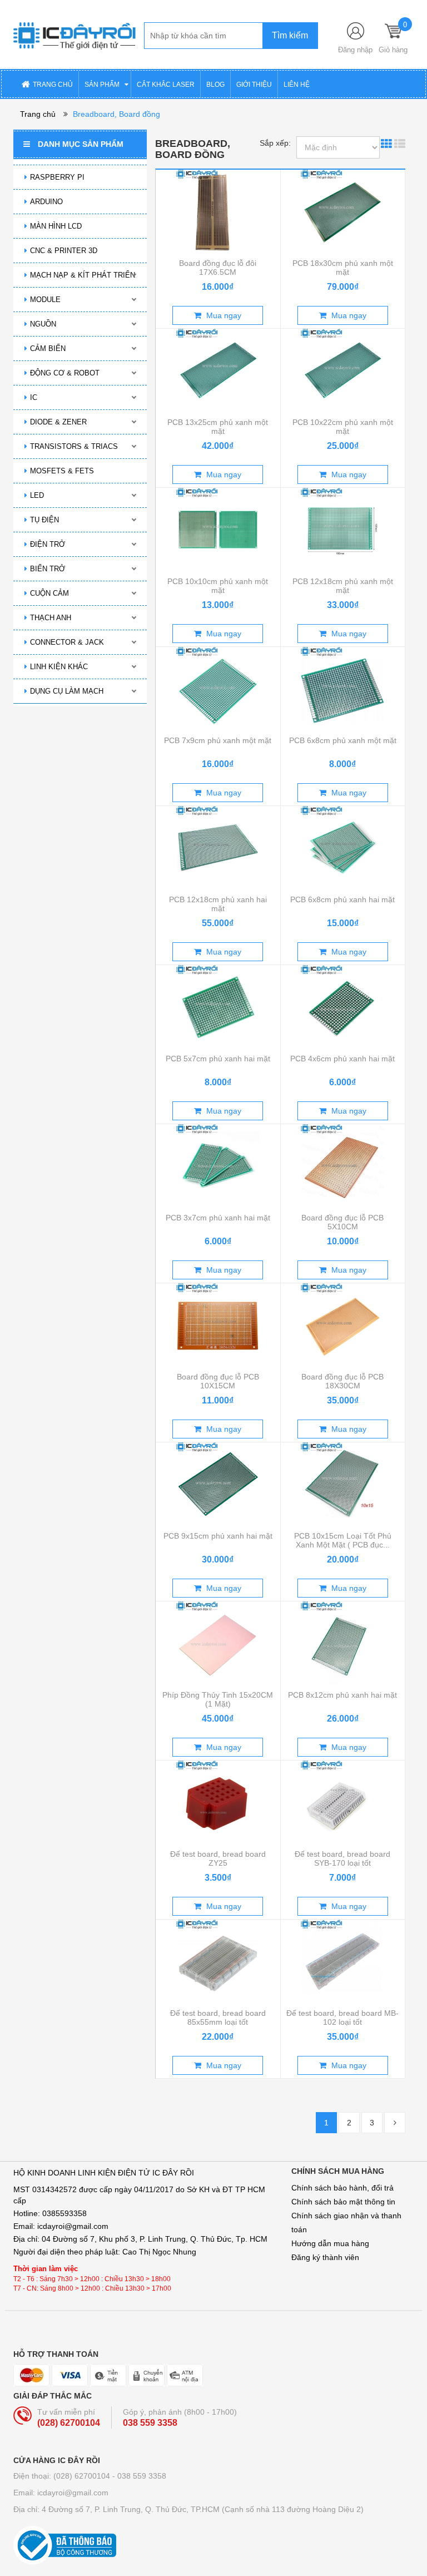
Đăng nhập (355, 50)
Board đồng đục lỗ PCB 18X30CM (342, 1381)
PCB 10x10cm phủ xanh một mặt (218, 586)
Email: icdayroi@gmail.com (61, 2493)
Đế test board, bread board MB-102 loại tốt (342, 2018)
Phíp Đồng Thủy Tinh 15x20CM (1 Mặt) (218, 1699)
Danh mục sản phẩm (81, 144)
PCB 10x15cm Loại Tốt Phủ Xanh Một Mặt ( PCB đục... (343, 1540)
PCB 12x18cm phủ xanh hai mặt (218, 904)
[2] (395, 2123)
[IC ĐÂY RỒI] (75, 34)
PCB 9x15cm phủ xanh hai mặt (218, 1536)
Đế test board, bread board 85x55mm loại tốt (218, 2018)
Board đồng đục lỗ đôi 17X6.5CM (218, 268)
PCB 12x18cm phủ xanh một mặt (343, 586)
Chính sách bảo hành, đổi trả (342, 2188)
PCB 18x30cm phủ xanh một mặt (343, 268)
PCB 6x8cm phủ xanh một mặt (343, 740)
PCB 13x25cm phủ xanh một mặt (218, 427)
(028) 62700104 (69, 2423)
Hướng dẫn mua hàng (330, 2243)
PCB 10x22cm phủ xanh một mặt (343, 427)
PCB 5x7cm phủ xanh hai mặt (218, 1059)
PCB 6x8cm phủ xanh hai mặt (342, 899)
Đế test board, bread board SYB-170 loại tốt (342, 1858)
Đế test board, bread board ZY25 (218, 1858)
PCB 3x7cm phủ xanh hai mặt (218, 1218)
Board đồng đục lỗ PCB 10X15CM (218, 1381)
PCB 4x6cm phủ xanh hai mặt (342, 1059)
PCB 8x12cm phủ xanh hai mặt (342, 1695)
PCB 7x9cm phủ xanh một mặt (218, 740)
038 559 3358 (150, 2423)
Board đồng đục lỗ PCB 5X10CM (342, 1222)
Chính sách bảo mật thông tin (343, 2202)
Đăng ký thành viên (325, 2257)
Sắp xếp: (275, 143)
